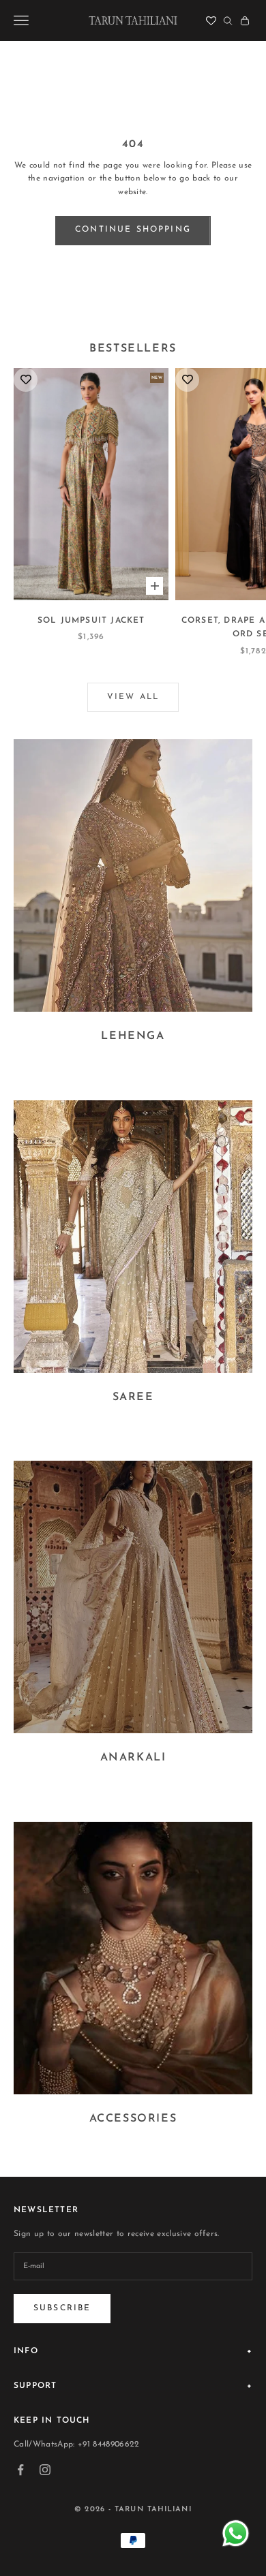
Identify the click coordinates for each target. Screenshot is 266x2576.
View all (133, 697)
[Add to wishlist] (26, 380)
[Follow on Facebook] (20, 2470)
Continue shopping (133, 230)
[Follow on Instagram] (45, 2470)
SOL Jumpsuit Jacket (91, 621)
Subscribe (62, 2308)
